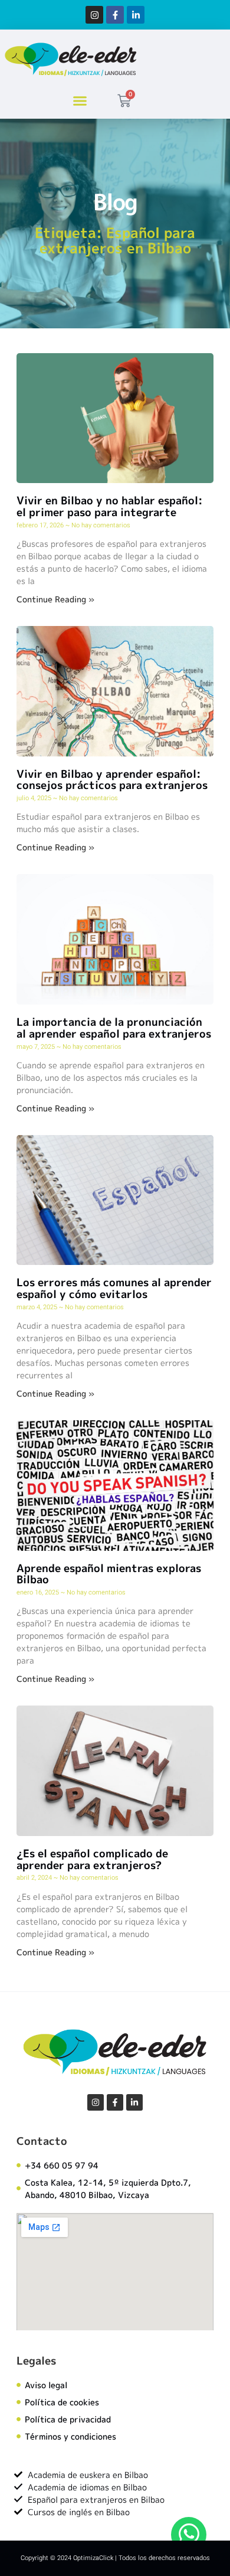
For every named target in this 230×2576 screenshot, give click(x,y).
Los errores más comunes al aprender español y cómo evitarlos (114, 1288)
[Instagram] (94, 15)
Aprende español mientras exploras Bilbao (109, 1574)
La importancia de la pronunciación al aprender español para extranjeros (114, 1028)
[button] (80, 101)
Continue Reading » (55, 599)
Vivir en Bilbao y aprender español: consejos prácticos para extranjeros (112, 780)
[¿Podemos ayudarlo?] (189, 2535)
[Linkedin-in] (136, 15)
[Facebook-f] (115, 15)
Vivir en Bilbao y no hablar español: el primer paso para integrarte (110, 506)
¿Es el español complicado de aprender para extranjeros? (92, 1859)
